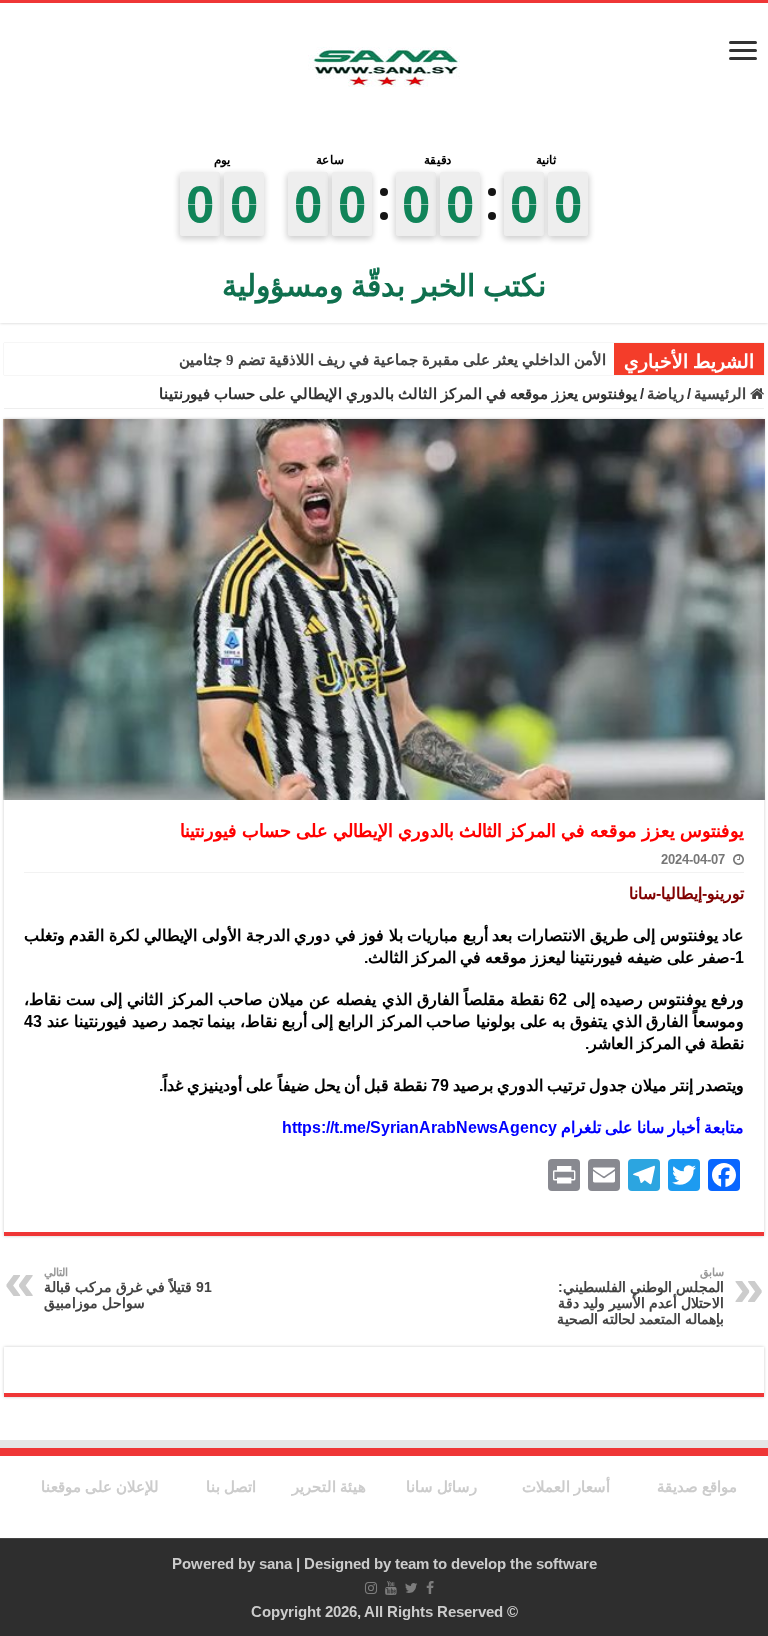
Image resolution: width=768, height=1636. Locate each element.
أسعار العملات (566, 1486)
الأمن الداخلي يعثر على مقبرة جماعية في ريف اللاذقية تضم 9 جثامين (392, 360)
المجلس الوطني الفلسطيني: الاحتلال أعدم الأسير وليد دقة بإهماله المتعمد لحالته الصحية (640, 1296)
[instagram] (371, 1588)
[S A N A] (384, 68)
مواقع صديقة (697, 1486)
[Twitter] (411, 1588)
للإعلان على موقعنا (100, 1486)
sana (275, 1563)
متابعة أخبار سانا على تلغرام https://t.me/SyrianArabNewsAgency (513, 1127)
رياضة (665, 393)
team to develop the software (496, 1563)
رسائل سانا (441, 1486)
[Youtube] (391, 1588)
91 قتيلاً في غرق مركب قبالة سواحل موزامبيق (128, 1288)
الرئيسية (722, 393)
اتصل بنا (231, 1486)
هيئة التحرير (329, 1486)
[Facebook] (430, 1588)
